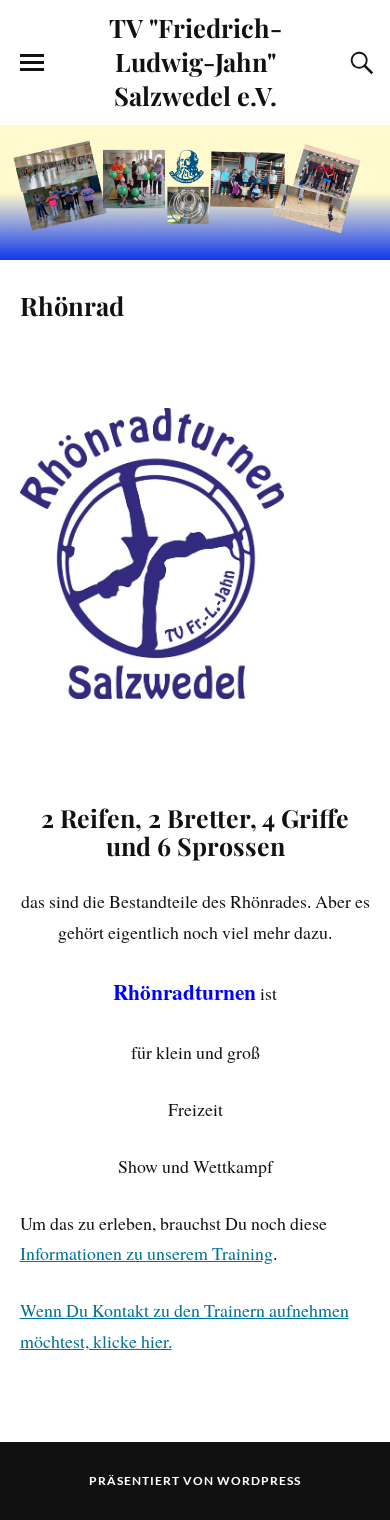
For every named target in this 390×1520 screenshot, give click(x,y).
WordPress (259, 1480)
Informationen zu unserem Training (146, 1253)
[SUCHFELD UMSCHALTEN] (359, 63)
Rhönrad (72, 305)
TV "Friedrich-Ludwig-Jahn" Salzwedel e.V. (195, 61)
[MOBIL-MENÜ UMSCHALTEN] (32, 63)
